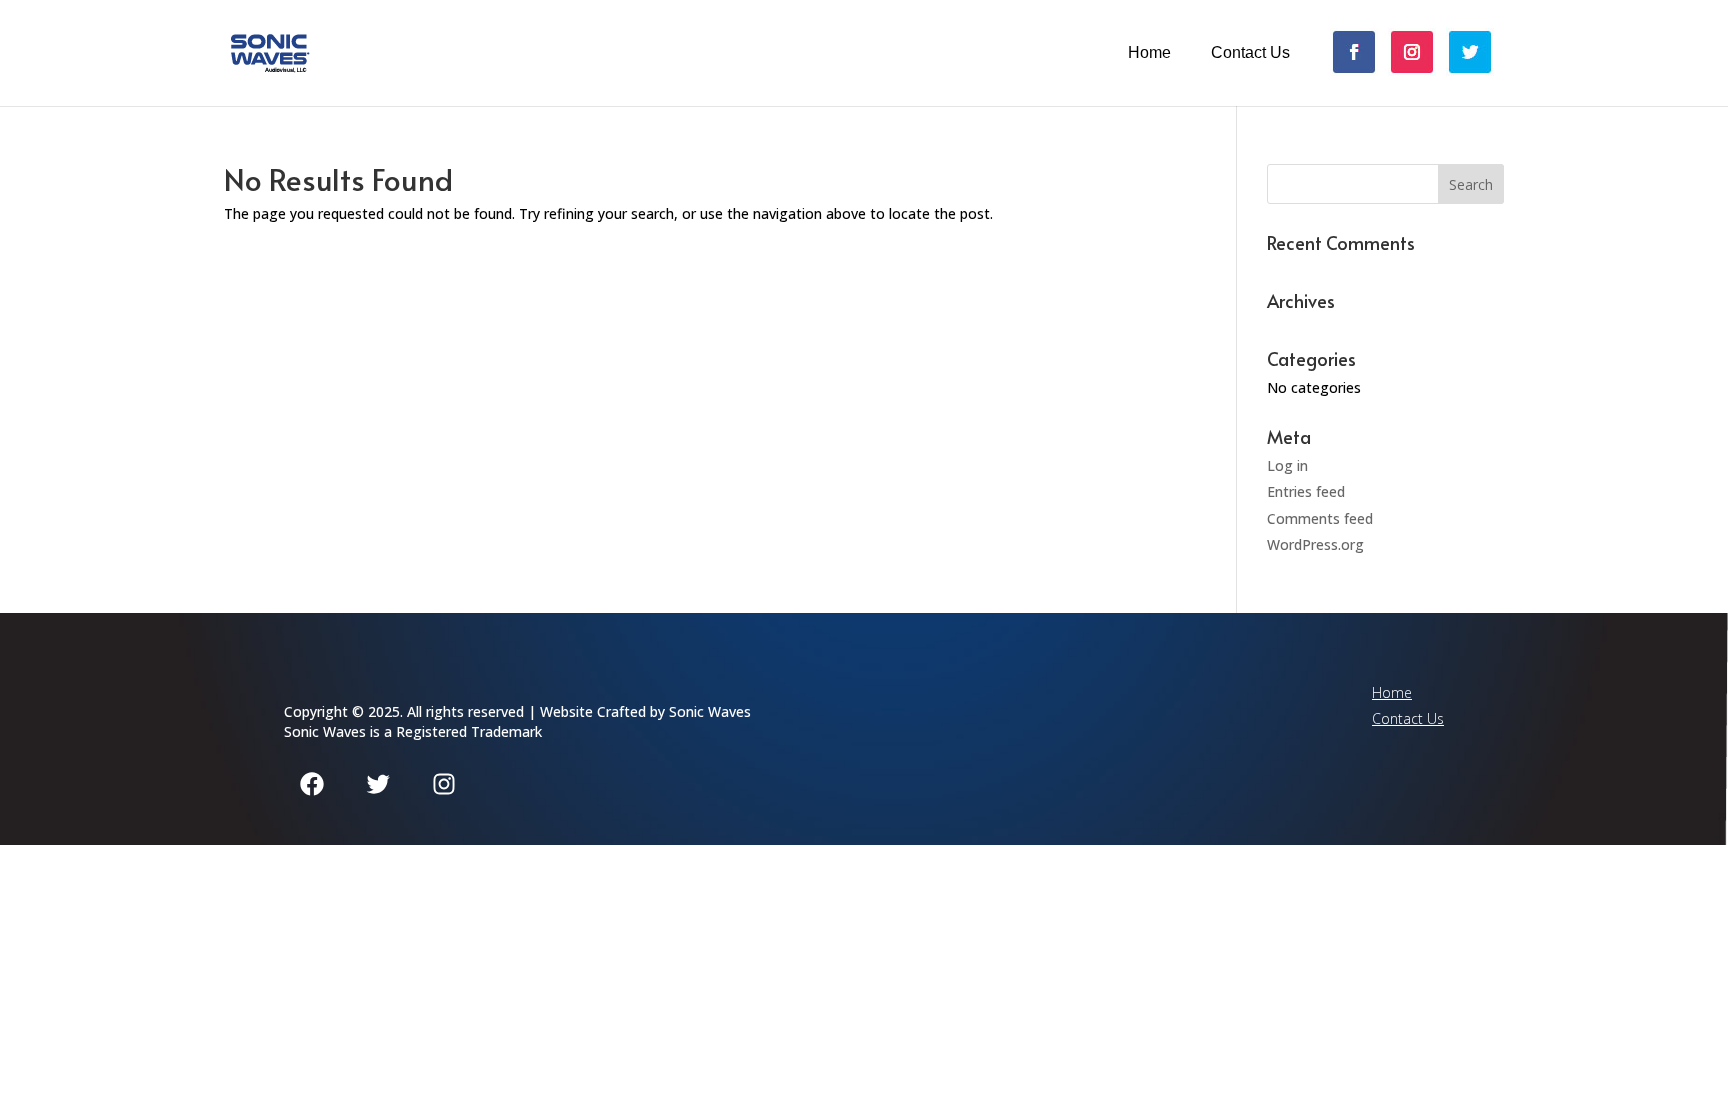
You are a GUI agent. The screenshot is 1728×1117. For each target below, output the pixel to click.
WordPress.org (1315, 544)
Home (1149, 53)
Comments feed (1320, 518)
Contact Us (1250, 53)
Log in (1287, 465)
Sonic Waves (710, 711)
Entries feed (1306, 491)
